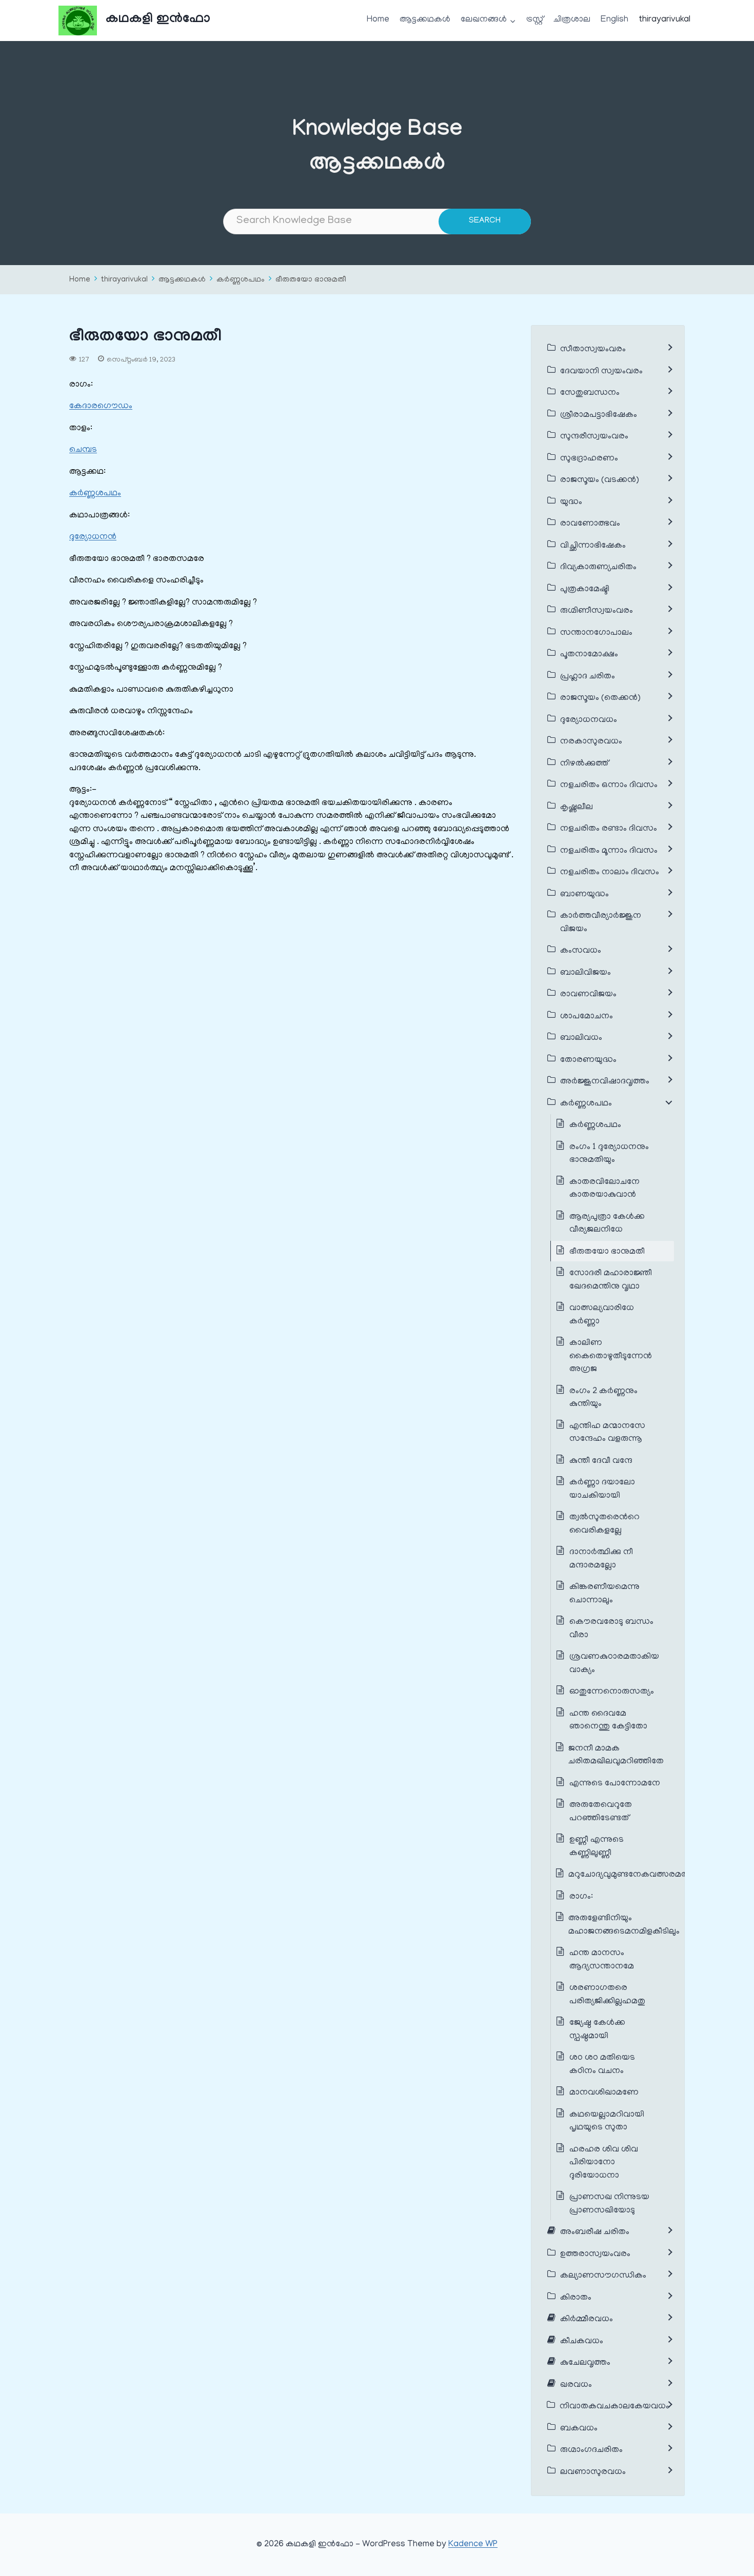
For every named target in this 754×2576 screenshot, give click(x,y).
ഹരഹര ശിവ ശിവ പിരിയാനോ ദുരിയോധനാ (604, 2163)
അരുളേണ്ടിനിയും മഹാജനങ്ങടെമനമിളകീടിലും (624, 1925)
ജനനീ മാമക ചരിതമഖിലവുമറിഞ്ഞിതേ (616, 1756)
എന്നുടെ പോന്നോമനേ (615, 1784)
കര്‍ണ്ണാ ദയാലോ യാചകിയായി (602, 1490)
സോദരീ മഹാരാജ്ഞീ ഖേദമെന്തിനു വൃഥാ (611, 1280)
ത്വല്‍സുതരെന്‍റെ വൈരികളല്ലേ (604, 1524)
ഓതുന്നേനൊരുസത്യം (612, 1692)
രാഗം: (582, 1897)
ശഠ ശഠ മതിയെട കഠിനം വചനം (602, 2065)
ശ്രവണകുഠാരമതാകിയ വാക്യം (614, 1664)
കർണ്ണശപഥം (241, 280)
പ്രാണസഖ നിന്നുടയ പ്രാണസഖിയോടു (609, 2204)
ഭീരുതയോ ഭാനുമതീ (311, 280)
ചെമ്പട (83, 450)
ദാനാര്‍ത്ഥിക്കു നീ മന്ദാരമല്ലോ (601, 1559)
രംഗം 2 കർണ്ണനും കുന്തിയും (603, 1398)
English (614, 20)
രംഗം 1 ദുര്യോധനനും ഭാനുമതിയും (609, 1154)
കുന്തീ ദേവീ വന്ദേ (601, 1461)
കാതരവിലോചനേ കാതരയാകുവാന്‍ (604, 1189)
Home (378, 20)
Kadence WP (473, 2545)
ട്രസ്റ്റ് (535, 20)
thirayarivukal (665, 20)
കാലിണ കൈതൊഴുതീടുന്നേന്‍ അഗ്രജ (611, 1356)
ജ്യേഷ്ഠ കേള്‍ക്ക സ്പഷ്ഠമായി (597, 2030)
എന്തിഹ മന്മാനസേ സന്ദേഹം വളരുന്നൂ (607, 1433)
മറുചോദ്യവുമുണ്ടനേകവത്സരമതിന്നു (636, 1875)
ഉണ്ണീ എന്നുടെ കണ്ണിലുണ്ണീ (597, 1847)
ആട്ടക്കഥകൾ (425, 20)
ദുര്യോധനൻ (93, 537)
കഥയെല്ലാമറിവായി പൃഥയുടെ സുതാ (607, 2122)
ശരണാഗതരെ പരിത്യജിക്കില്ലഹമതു (607, 1995)
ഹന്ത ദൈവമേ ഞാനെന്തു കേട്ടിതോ (608, 1721)
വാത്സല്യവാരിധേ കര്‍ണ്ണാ (602, 1315)
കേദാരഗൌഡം (101, 407)
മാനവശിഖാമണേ (604, 2093)
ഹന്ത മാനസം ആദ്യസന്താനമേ (602, 1960)
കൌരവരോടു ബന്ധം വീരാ (611, 1629)
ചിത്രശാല (572, 20)
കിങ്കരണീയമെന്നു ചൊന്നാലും (604, 1594)
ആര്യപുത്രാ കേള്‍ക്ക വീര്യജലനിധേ (607, 1224)
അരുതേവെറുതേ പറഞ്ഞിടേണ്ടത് (601, 1812)
